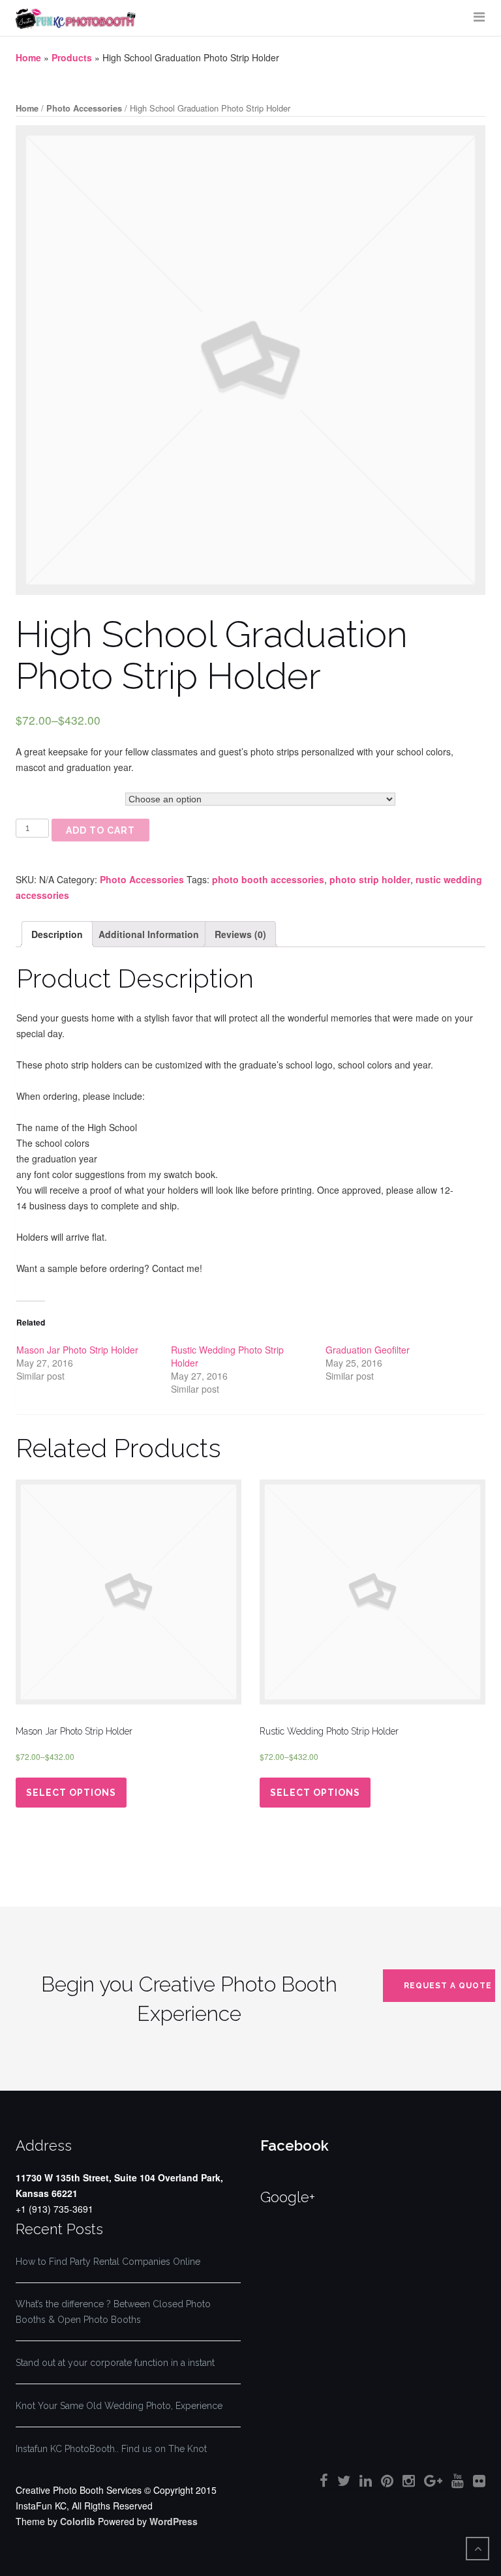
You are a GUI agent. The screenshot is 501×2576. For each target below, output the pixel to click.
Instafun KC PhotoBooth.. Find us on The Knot (111, 2449)
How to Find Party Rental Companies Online (108, 2262)
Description (57, 934)
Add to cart (100, 830)
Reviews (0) (240, 934)
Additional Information (149, 934)
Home (28, 57)
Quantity (30, 798)
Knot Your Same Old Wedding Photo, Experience (119, 2406)
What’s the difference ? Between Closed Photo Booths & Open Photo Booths (113, 2312)
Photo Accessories (84, 108)
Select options (71, 1793)
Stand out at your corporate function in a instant (115, 2363)
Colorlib (78, 2521)
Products (72, 57)
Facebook (295, 2145)
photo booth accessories (268, 879)
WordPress (174, 2521)
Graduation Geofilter (368, 1350)
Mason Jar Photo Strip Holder (77, 1350)
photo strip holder (370, 879)
